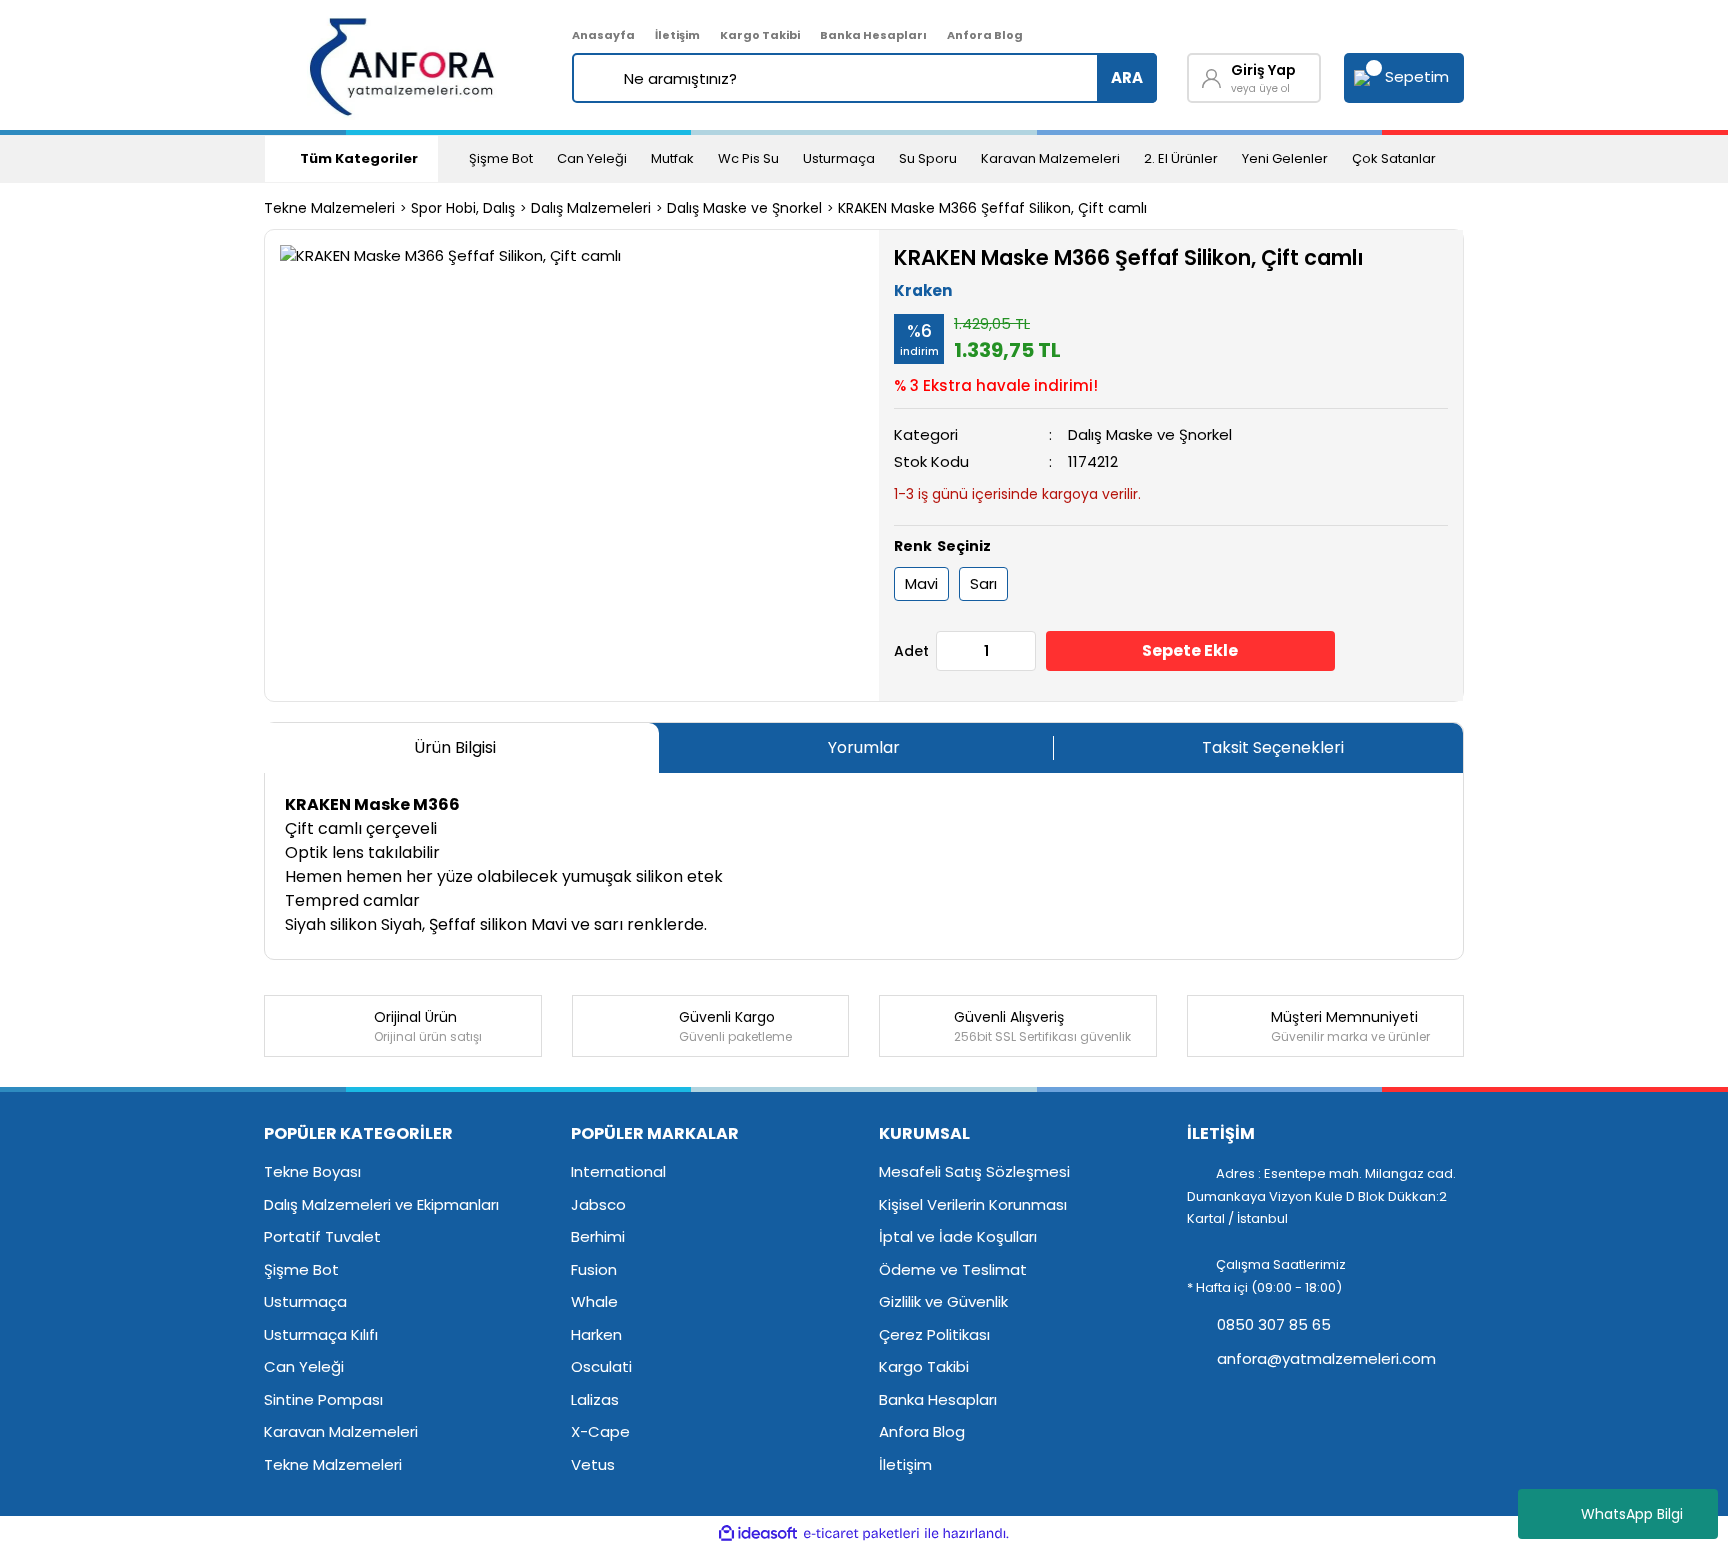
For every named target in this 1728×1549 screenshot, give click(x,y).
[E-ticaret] (861, 1533)
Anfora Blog (985, 35)
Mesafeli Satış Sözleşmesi (974, 1171)
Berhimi (598, 1236)
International (618, 1171)
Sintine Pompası (323, 1399)
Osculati (601, 1366)
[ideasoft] (758, 1533)
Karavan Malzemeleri (1050, 158)
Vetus (593, 1464)
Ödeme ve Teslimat (953, 1269)
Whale (594, 1301)
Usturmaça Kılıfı (321, 1334)
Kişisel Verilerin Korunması (973, 1204)
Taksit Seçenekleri (1273, 747)
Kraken (923, 290)
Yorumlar (864, 747)
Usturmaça (839, 158)
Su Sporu (928, 158)
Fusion (594, 1269)
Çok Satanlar (1394, 158)
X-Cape (600, 1431)
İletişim (677, 35)
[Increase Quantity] (1020, 651)
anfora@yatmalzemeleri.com (1324, 1358)
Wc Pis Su (748, 158)
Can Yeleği (592, 158)
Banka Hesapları (873, 35)
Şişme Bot (501, 158)
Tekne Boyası (312, 1171)
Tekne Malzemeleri (333, 1464)
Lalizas (595, 1399)
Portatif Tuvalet (322, 1236)
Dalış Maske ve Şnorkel (1150, 434)
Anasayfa (603, 35)
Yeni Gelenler (1285, 158)
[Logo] (403, 65)
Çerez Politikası (934, 1334)
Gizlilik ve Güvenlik (943, 1301)
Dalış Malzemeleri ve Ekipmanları (381, 1204)
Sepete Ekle (1190, 650)
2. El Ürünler (1181, 158)
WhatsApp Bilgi (1632, 1514)
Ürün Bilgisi (455, 747)
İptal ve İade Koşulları (958, 1236)
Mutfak (672, 158)
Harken (596, 1334)
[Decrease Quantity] (952, 651)
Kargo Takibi (760, 35)
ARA (1127, 77)
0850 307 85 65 (1272, 1324)
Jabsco (598, 1204)
